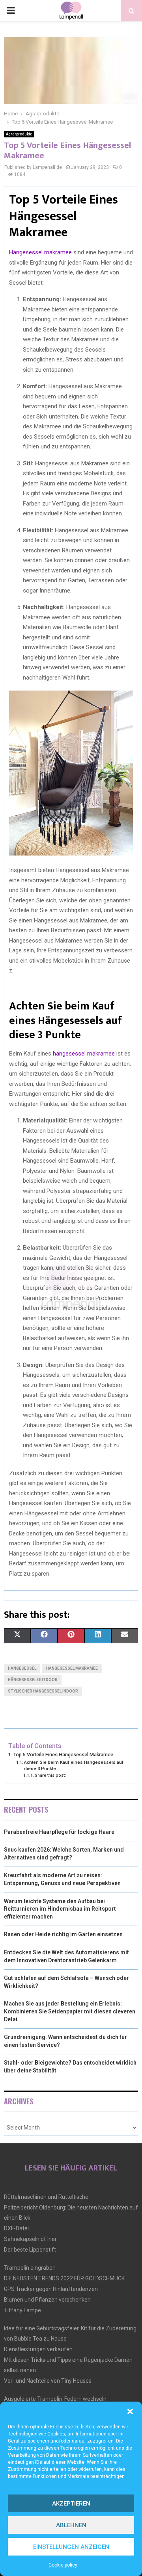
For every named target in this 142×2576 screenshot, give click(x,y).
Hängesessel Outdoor (33, 1680)
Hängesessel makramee (40, 252)
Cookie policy (63, 2565)
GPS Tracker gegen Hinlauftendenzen (51, 2289)
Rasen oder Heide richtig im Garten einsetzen (63, 1934)
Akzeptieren (71, 2504)
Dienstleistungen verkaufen (38, 2349)
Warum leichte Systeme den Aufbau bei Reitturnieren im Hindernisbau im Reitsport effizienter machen (60, 1909)
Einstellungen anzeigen (71, 2547)
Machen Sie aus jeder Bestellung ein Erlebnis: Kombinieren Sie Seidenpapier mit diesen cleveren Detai (70, 2011)
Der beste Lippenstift (30, 2250)
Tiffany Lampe (22, 2310)
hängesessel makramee (84, 1054)
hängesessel (22, 1668)
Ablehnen (71, 2525)
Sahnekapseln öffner (30, 2239)
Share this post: (50, 1775)
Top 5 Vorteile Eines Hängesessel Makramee (63, 1755)
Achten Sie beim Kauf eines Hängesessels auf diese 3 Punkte (74, 1765)
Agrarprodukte (19, 134)
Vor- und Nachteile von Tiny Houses (48, 2381)
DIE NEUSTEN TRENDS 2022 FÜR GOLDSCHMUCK (64, 2278)
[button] (130, 2411)
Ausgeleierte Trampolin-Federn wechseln (55, 2399)
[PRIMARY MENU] (11, 11)
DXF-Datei (16, 2228)
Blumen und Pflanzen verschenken (47, 2300)
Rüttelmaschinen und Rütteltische (46, 2197)
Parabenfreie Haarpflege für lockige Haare (59, 1832)
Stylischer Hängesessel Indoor (43, 1691)
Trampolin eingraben (30, 2268)
